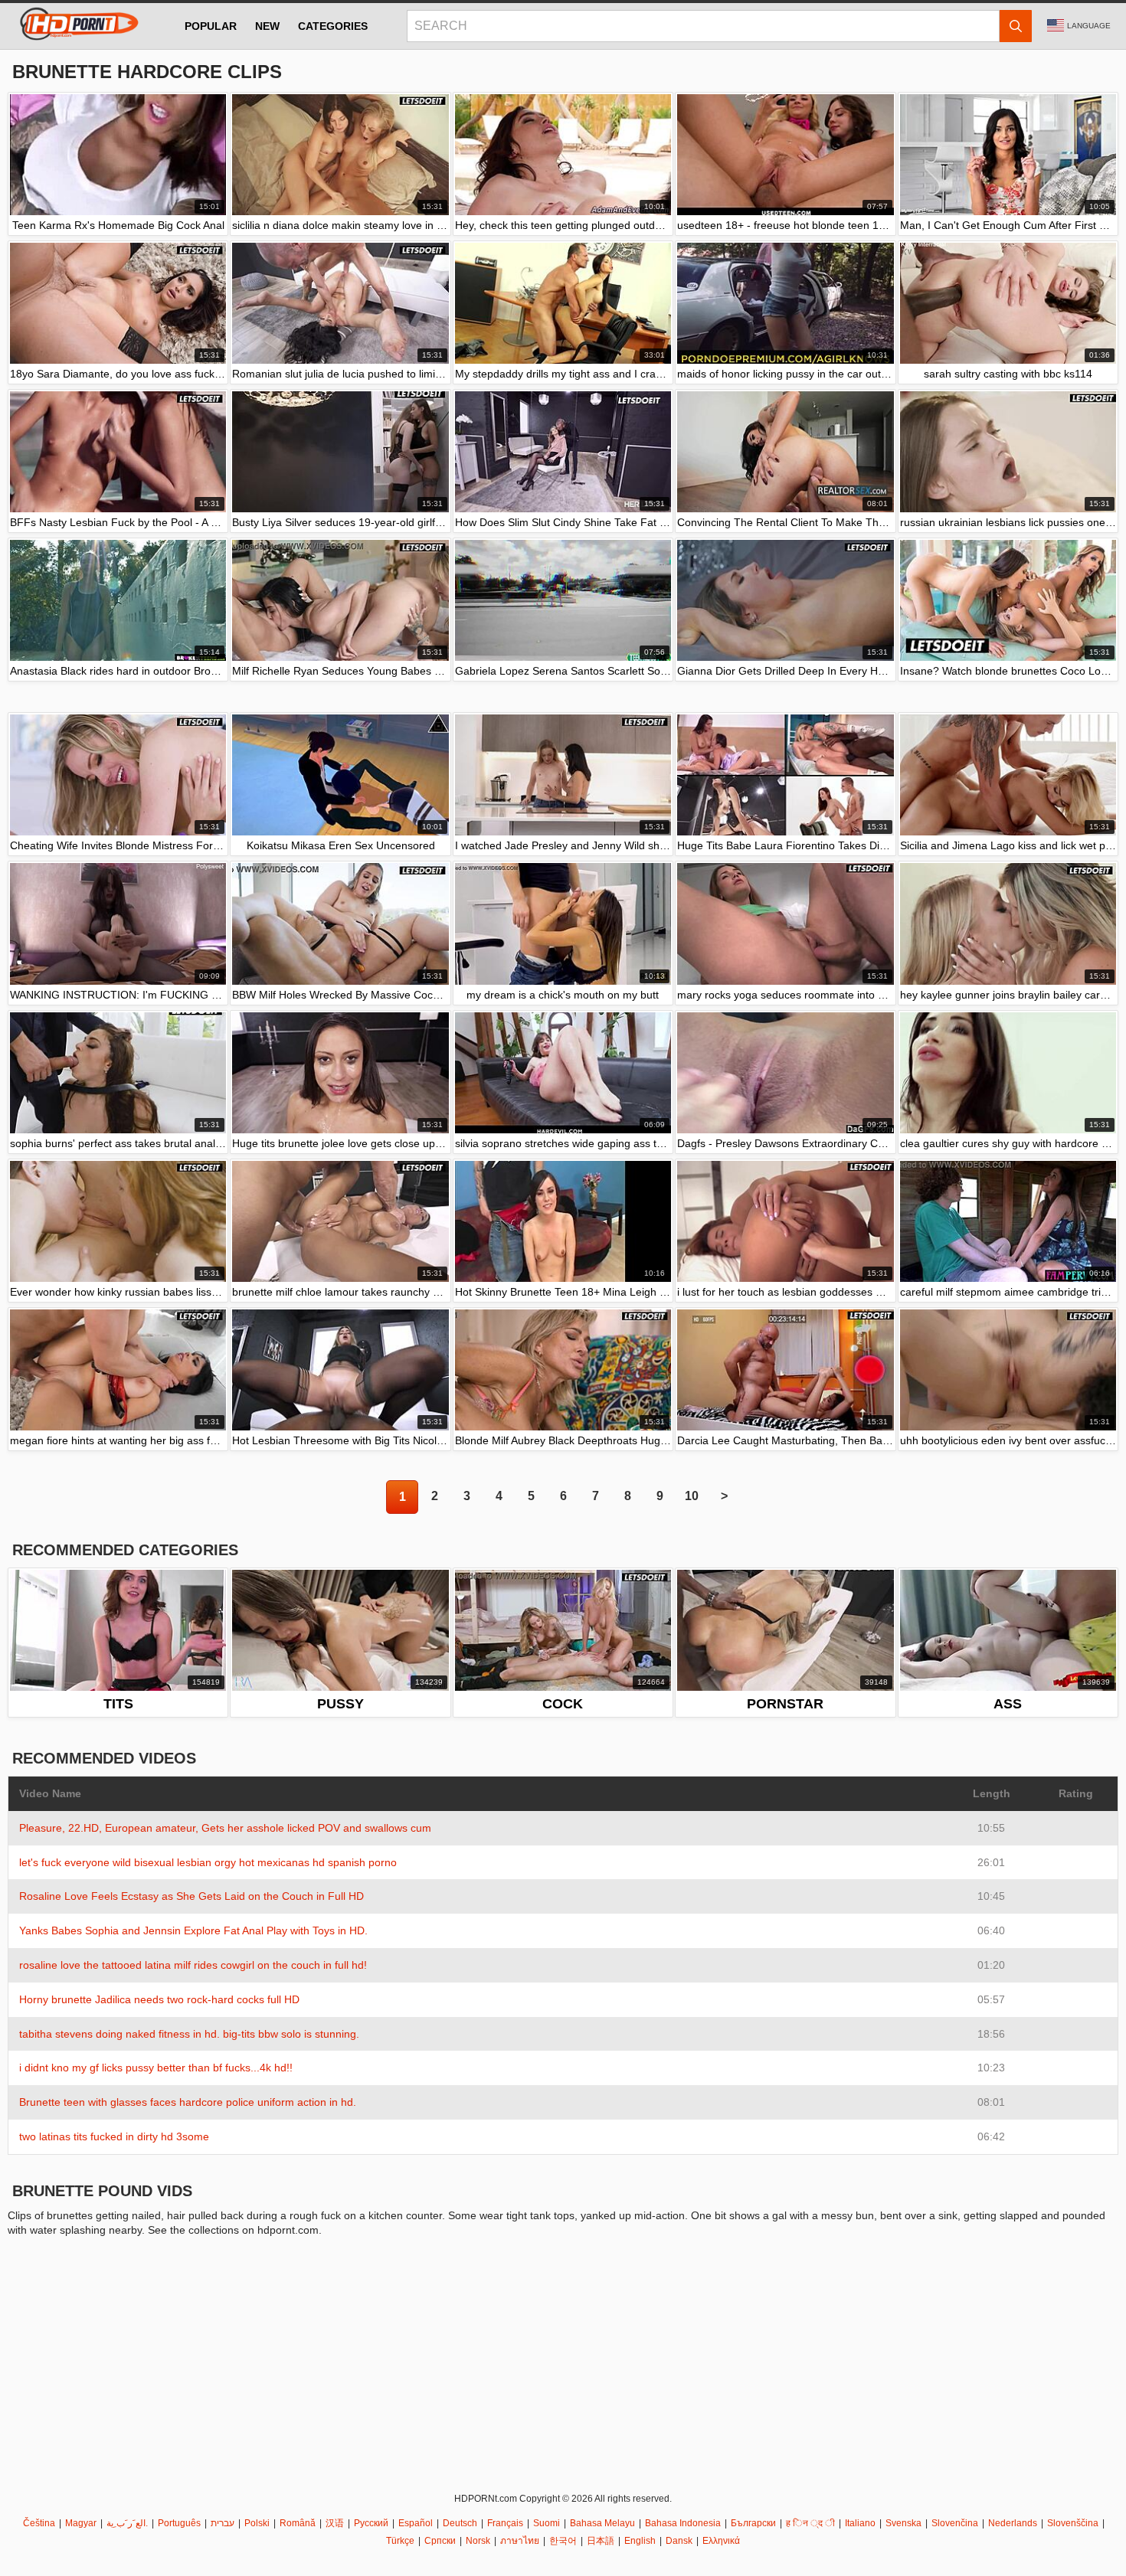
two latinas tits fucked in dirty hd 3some (114, 2136)
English (640, 2541)
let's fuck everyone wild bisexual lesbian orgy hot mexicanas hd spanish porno (208, 1862)
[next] (724, 1497)
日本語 (601, 2541)
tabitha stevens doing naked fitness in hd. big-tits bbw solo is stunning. (189, 2034)
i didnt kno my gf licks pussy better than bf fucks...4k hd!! (156, 2068)
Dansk (679, 2541)
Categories (333, 26)
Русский (371, 2523)
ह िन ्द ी (810, 2523)
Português (179, 2523)
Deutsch (460, 2523)
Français (505, 2523)
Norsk (478, 2541)
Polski (257, 2523)
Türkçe (400, 2541)
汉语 (335, 2523)
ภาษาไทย (520, 2541)
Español (416, 2523)
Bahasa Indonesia (683, 2523)
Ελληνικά (721, 2541)
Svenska (903, 2523)
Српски (440, 2541)
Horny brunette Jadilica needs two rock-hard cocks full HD (159, 1999)
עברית (223, 2523)
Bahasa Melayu (602, 2523)
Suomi (547, 2523)
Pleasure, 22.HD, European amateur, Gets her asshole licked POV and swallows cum (225, 1828)
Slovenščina (1073, 2523)
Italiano (860, 2523)
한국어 (563, 2541)
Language (1089, 26)
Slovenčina (955, 2523)
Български (753, 2523)
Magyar (81, 2523)
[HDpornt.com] (77, 26)
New (267, 26)
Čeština (39, 2523)
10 (692, 1496)
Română (298, 2523)
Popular (211, 26)
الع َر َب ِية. (127, 2523)
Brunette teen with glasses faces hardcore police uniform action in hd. (188, 2102)
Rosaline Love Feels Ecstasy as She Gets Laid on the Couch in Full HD (191, 1896)
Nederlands (1013, 2523)
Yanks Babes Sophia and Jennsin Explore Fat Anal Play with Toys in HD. (193, 1930)
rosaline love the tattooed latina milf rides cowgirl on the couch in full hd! (193, 1965)
